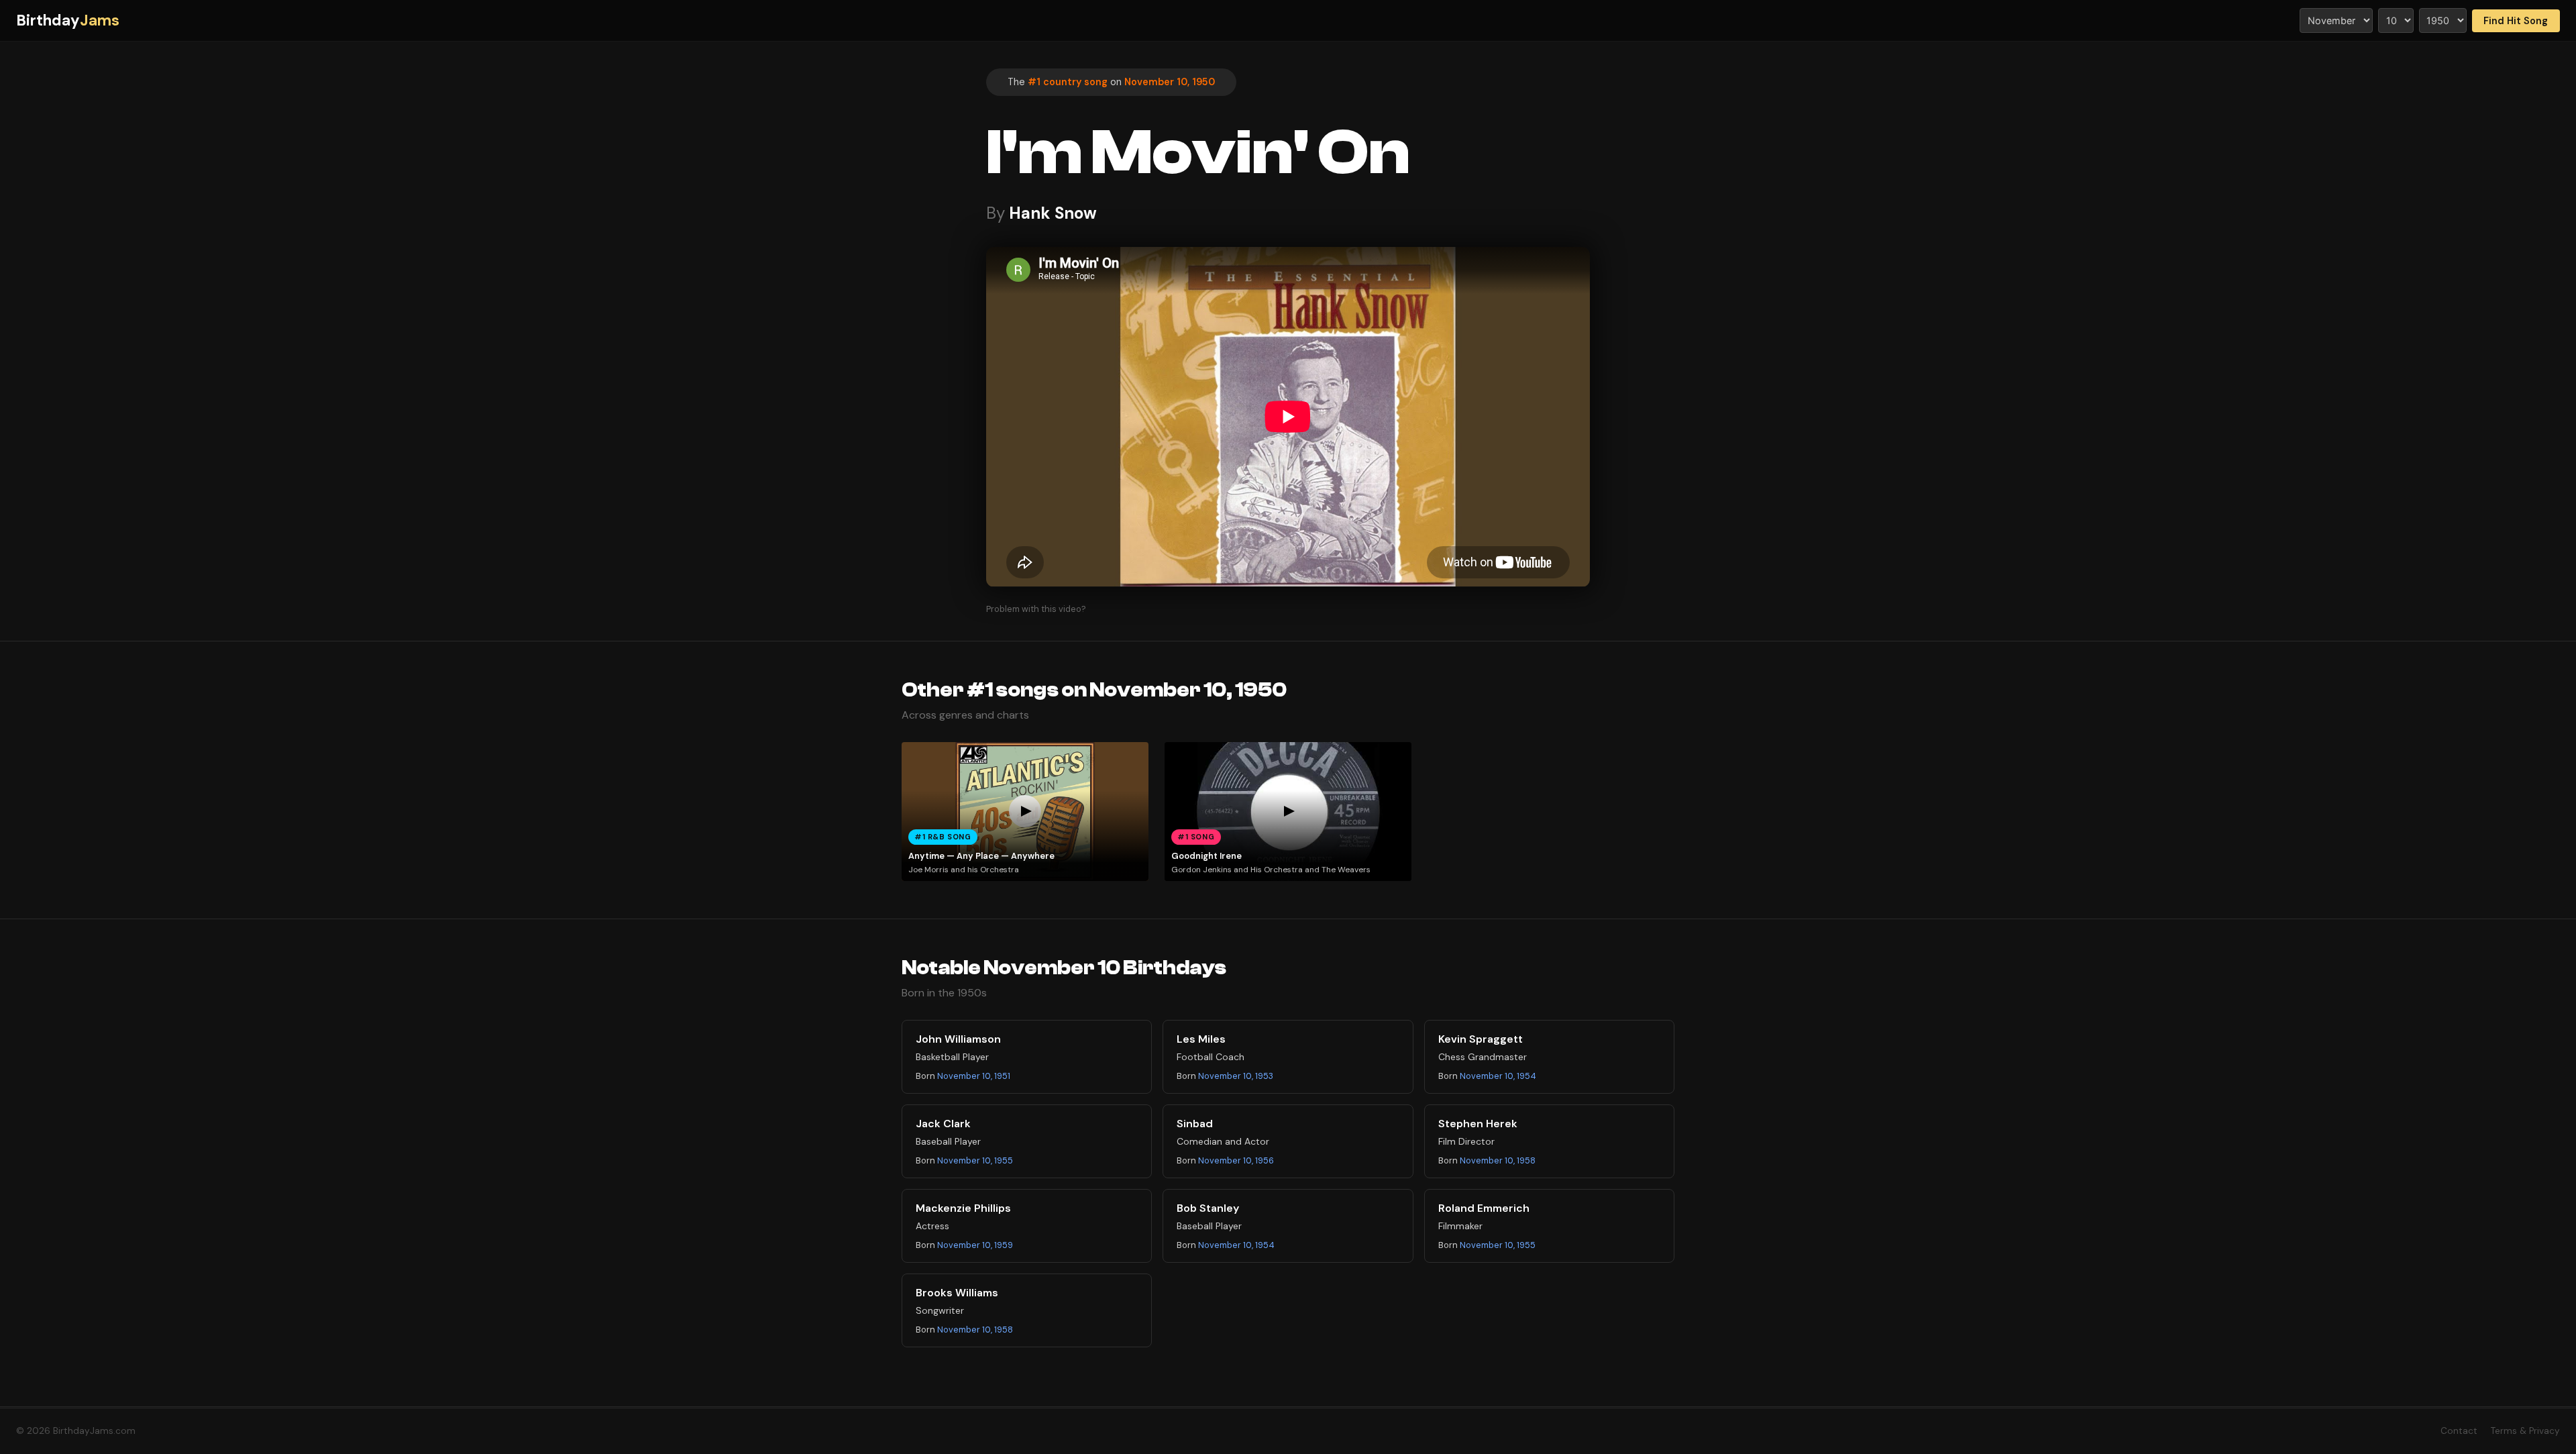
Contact (2459, 1431)
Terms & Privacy (2525, 1431)
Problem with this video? (1036, 609)
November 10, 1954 (1498, 1076)
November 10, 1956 (1236, 1160)
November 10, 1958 (1498, 1160)
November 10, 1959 (975, 1245)
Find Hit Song (2516, 21)
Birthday (68, 20)
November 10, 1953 (1236, 1076)
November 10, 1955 (975, 1160)
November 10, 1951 (974, 1076)
